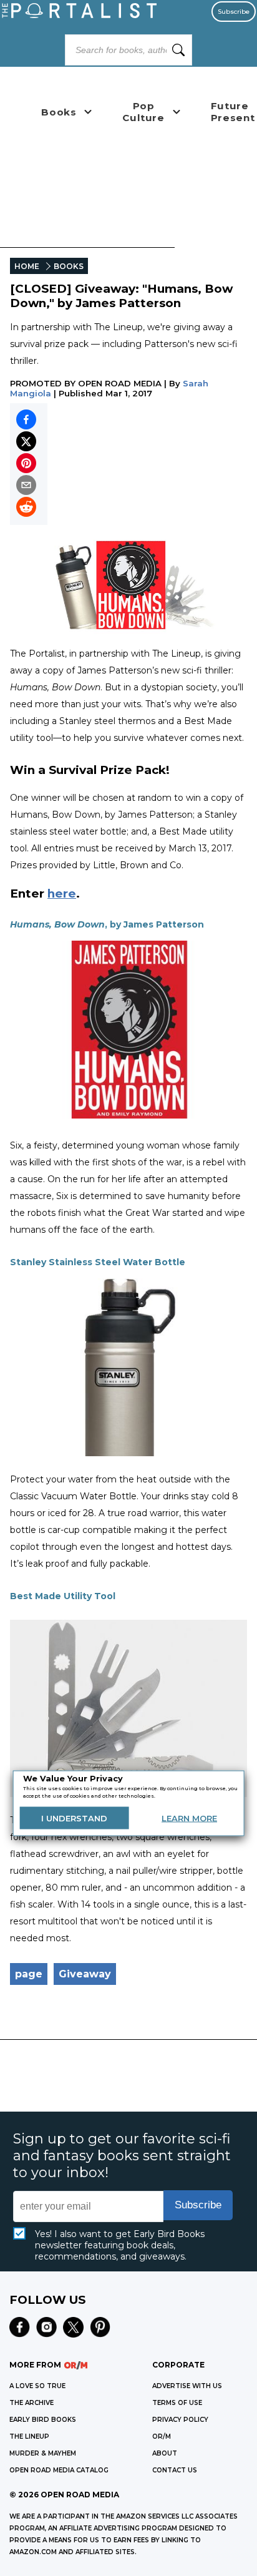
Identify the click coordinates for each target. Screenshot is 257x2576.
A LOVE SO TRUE (37, 2386)
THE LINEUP (29, 2436)
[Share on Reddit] (26, 507)
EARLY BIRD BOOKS (43, 2420)
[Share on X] (26, 441)
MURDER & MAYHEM (43, 2453)
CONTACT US (175, 2470)
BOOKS (69, 266)
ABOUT (165, 2453)
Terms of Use (177, 2403)
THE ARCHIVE (32, 2403)
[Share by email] (26, 485)
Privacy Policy (180, 2420)
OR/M (162, 2436)
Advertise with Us (187, 2386)
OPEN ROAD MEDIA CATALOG (59, 2470)
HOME (27, 266)
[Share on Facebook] (26, 419)
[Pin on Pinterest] (26, 463)
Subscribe (234, 12)
